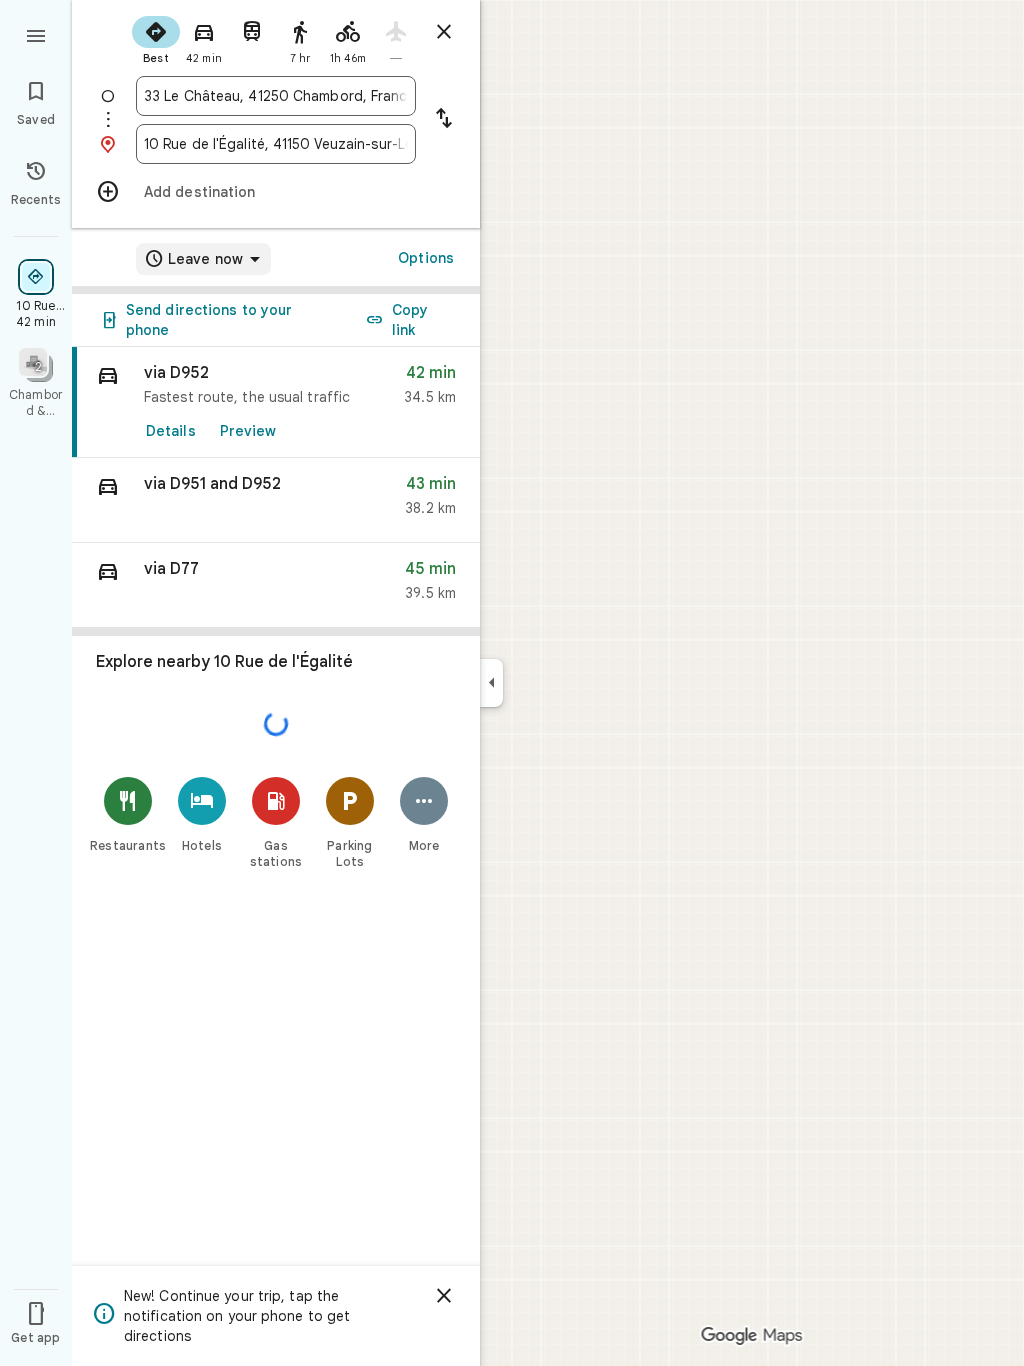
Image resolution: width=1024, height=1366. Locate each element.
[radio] (156, 38)
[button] (276, 500)
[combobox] (276, 96)
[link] (276, 402)
